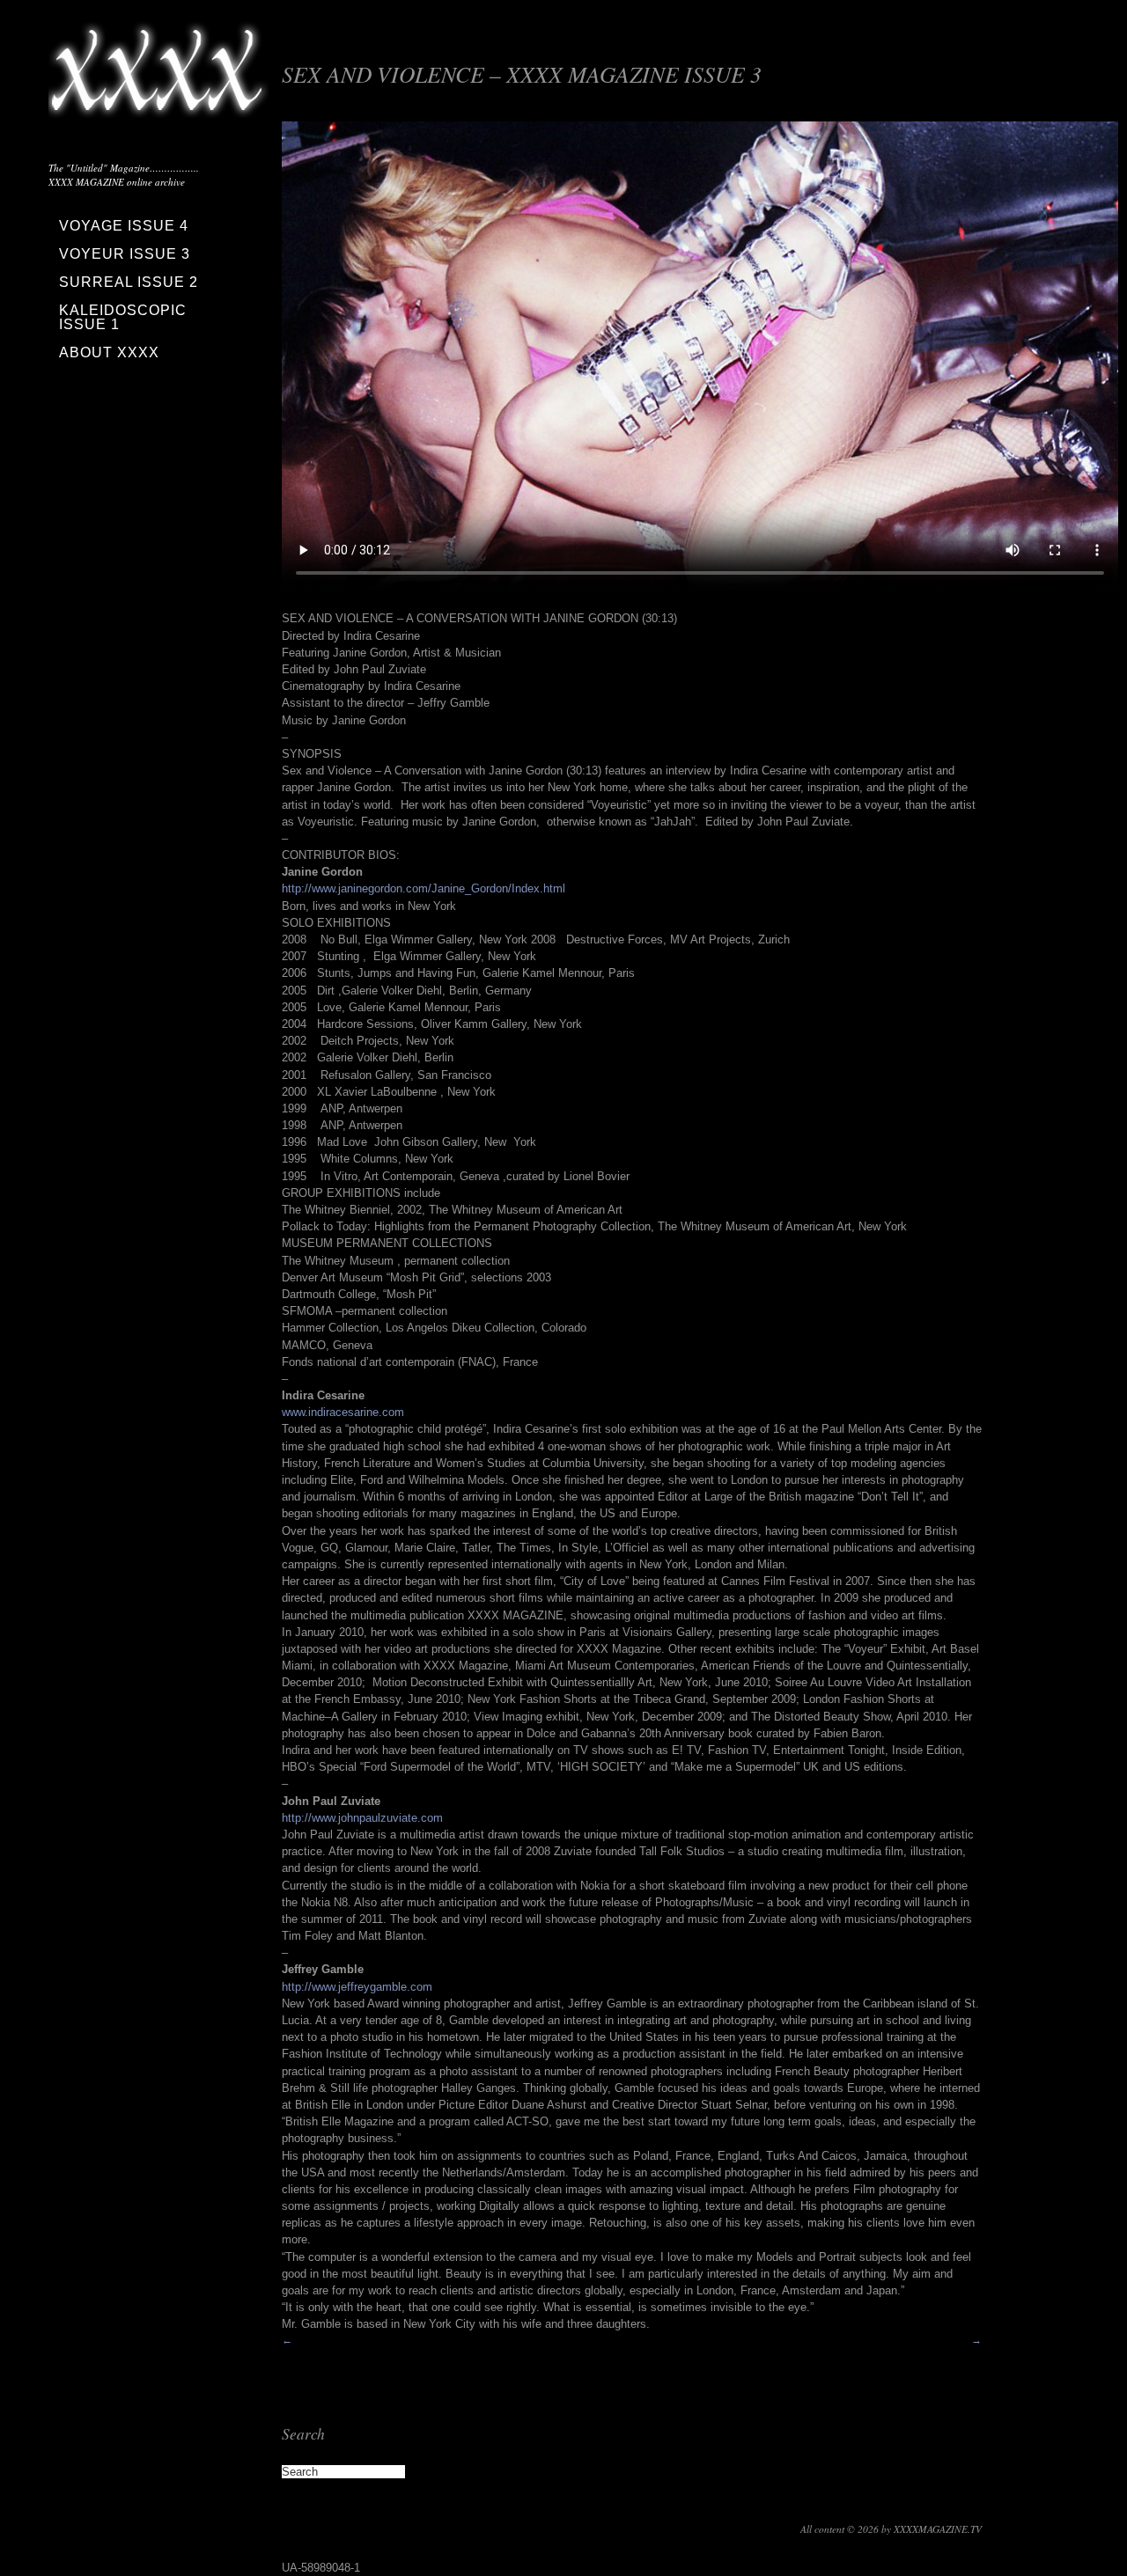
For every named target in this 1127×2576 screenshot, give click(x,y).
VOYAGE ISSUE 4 (124, 226)
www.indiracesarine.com (343, 1412)
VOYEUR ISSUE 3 (125, 254)
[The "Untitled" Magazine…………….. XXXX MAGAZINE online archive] (158, 106)
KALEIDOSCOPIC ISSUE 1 (123, 317)
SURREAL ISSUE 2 (129, 282)
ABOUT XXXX (109, 352)
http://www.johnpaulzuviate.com (362, 1818)
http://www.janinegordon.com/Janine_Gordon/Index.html (424, 888)
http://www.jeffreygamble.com (357, 1987)
